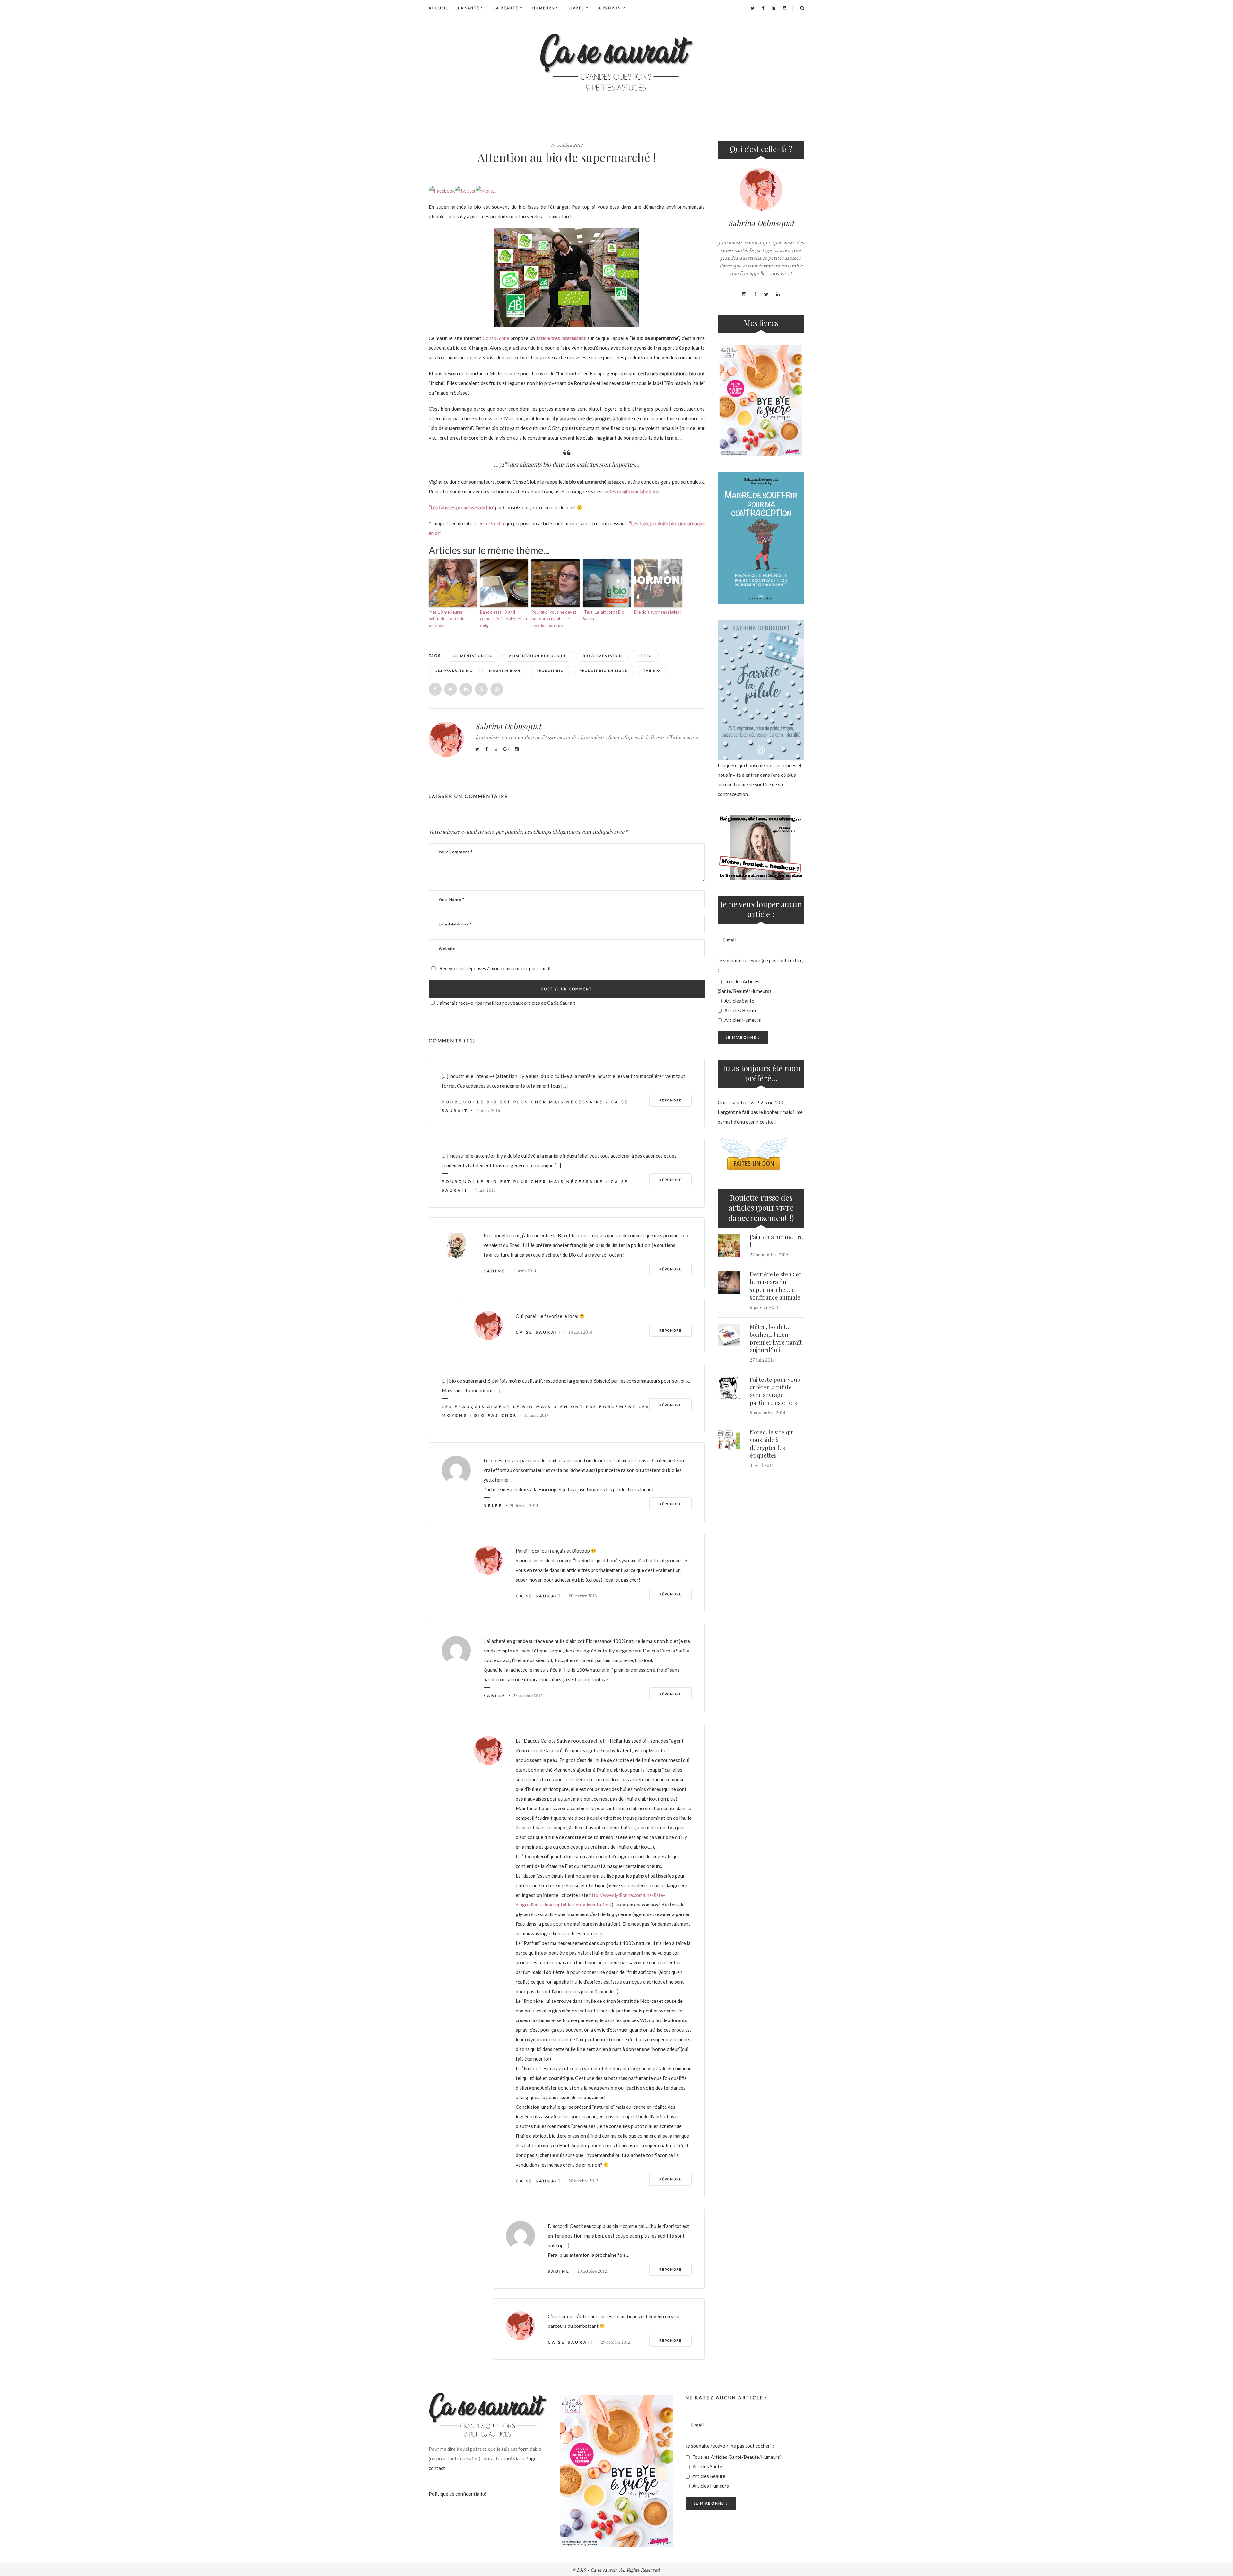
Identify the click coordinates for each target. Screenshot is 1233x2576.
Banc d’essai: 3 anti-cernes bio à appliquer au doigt (503, 619)
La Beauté (506, 8)
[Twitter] (753, 8)
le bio (645, 656)
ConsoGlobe (496, 338)
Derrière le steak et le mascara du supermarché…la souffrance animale (775, 1286)
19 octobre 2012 (567, 145)
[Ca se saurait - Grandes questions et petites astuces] (616, 62)
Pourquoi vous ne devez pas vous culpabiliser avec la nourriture (554, 619)
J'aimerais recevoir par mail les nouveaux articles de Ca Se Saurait (506, 1003)
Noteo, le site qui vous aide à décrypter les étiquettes (772, 1444)
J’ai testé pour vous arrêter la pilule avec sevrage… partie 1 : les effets (775, 1391)
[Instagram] (784, 8)
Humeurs (543, 8)
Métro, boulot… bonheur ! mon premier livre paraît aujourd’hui (776, 1338)
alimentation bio (473, 656)
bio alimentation (603, 656)
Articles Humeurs (742, 1020)
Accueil (438, 8)
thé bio (652, 670)
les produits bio (454, 670)
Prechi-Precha (489, 523)
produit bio (550, 670)
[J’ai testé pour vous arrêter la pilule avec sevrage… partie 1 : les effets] (729, 1388)
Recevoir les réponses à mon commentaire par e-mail (494, 968)
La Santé (469, 8)
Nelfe (493, 1506)
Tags (435, 656)
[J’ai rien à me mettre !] (729, 1245)
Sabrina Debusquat (508, 726)
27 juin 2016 (762, 1360)
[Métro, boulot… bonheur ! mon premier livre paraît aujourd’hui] (729, 1335)
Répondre (670, 1100)
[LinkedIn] (773, 8)
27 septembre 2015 (769, 1255)
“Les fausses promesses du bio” (461, 507)
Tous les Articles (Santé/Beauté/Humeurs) (744, 986)
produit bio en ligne (603, 670)
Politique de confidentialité (458, 2494)
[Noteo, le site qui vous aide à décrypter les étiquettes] (729, 1441)
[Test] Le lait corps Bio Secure (603, 615)
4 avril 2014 (762, 1465)
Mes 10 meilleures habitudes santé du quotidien (446, 619)
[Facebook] (763, 8)
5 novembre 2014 (768, 1413)
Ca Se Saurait (539, 1332)
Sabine (495, 1271)
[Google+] (506, 749)
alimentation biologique (538, 656)
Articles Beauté (740, 1010)
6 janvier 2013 (764, 1307)
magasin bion (505, 670)
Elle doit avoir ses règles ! (658, 612)
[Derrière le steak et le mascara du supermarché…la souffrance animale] (729, 1283)
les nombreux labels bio (635, 491)
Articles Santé (739, 1001)
